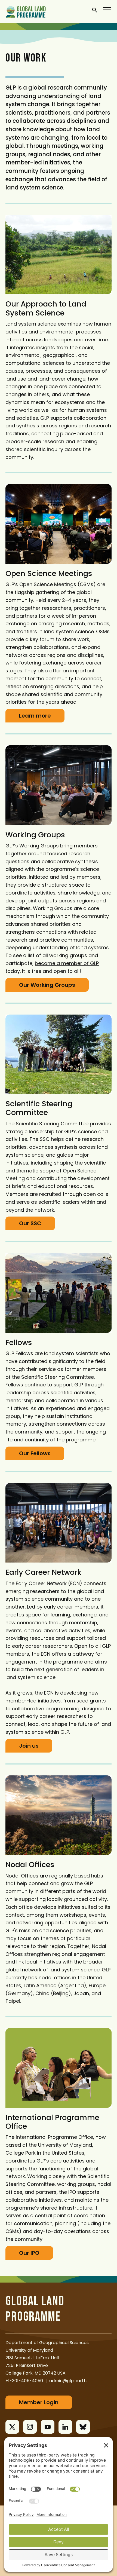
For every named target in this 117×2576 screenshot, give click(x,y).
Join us (29, 1746)
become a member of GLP (67, 963)
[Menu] (107, 10)
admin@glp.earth (68, 2381)
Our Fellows (35, 1453)
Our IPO (29, 2253)
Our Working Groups (47, 985)
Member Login (39, 2402)
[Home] (26, 11)
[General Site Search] (95, 10)
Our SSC (30, 1223)
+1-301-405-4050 (24, 2381)
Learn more (35, 716)
